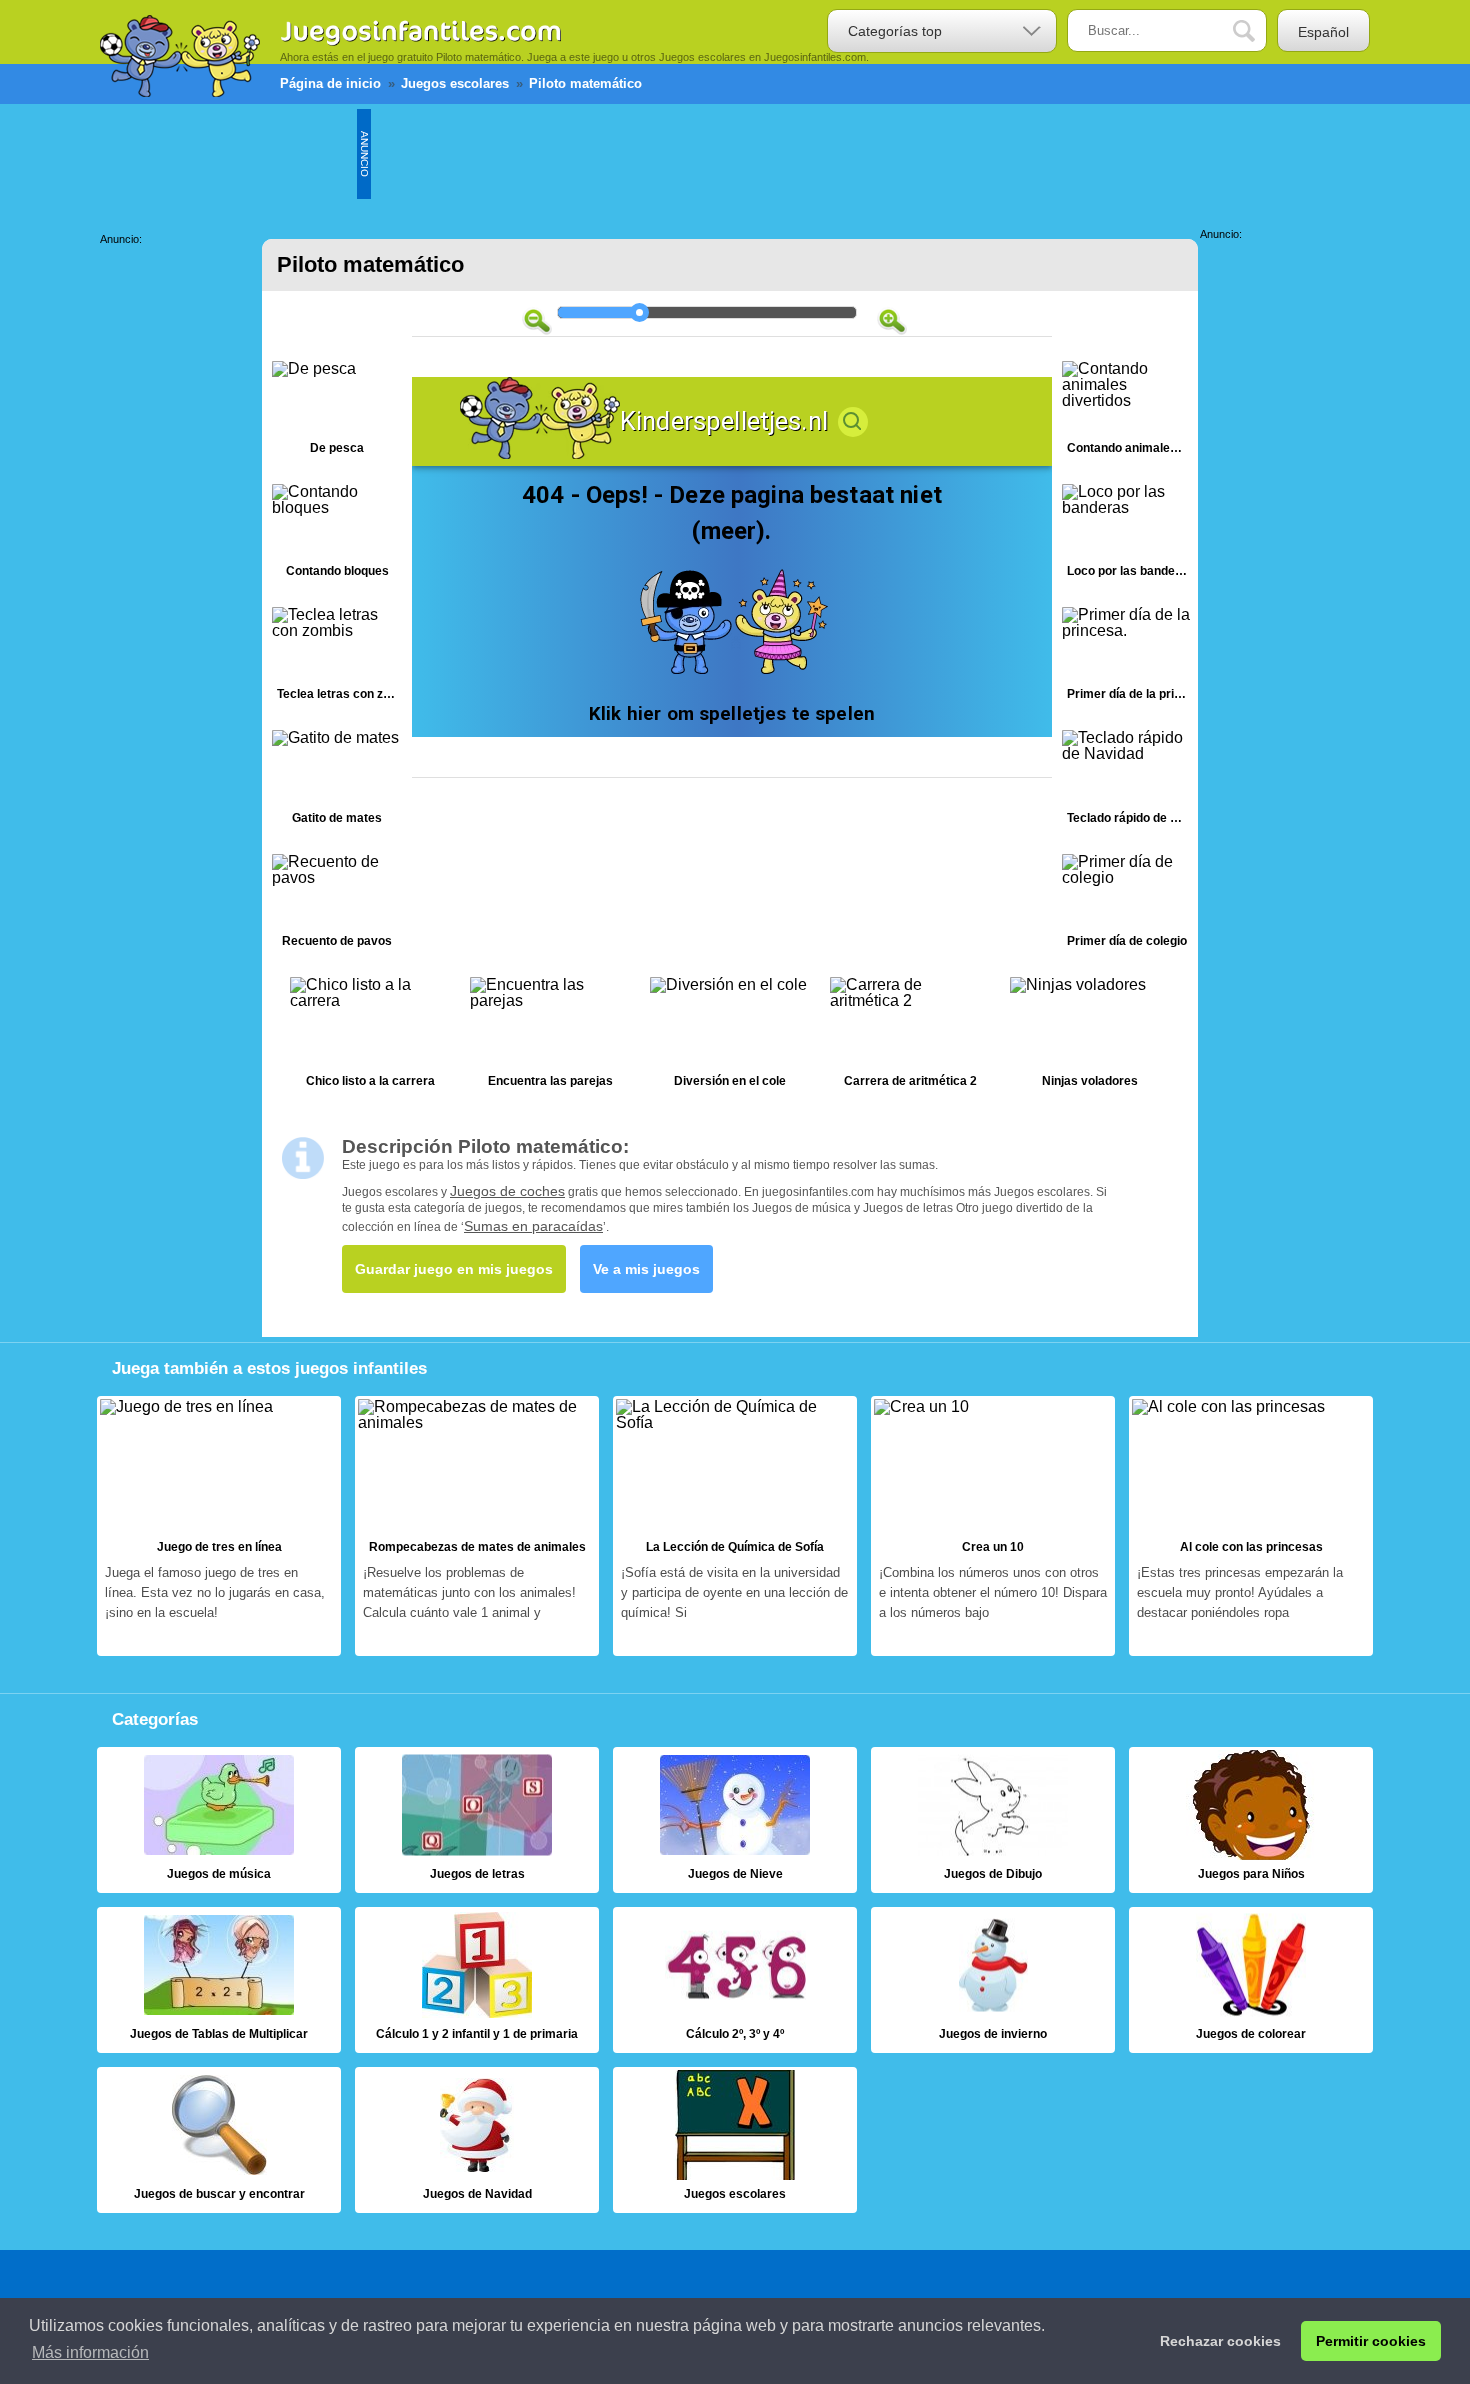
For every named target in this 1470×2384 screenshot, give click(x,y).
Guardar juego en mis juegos (454, 1269)
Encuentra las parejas (550, 1037)
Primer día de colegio (1127, 905)
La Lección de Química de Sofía (735, 1526)
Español (1323, 32)
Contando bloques (337, 535)
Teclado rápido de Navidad (1127, 781)
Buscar (1259, 31)
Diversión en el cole (730, 1037)
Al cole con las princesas (1251, 1526)
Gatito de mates (337, 781)
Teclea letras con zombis (337, 658)
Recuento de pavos (337, 905)
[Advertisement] (735, 154)
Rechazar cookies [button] (1220, 2341)
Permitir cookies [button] (1371, 2341)
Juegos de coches (507, 1191)
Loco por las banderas (1127, 535)
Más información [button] (90, 2352)
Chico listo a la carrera (370, 1037)
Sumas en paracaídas (533, 1226)
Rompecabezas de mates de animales (477, 1526)
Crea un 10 (993, 1526)
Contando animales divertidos (1127, 412)
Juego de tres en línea (219, 1526)
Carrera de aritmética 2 (910, 1037)
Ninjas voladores (1090, 1037)
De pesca (337, 412)
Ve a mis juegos (646, 1269)
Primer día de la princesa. (1127, 658)
